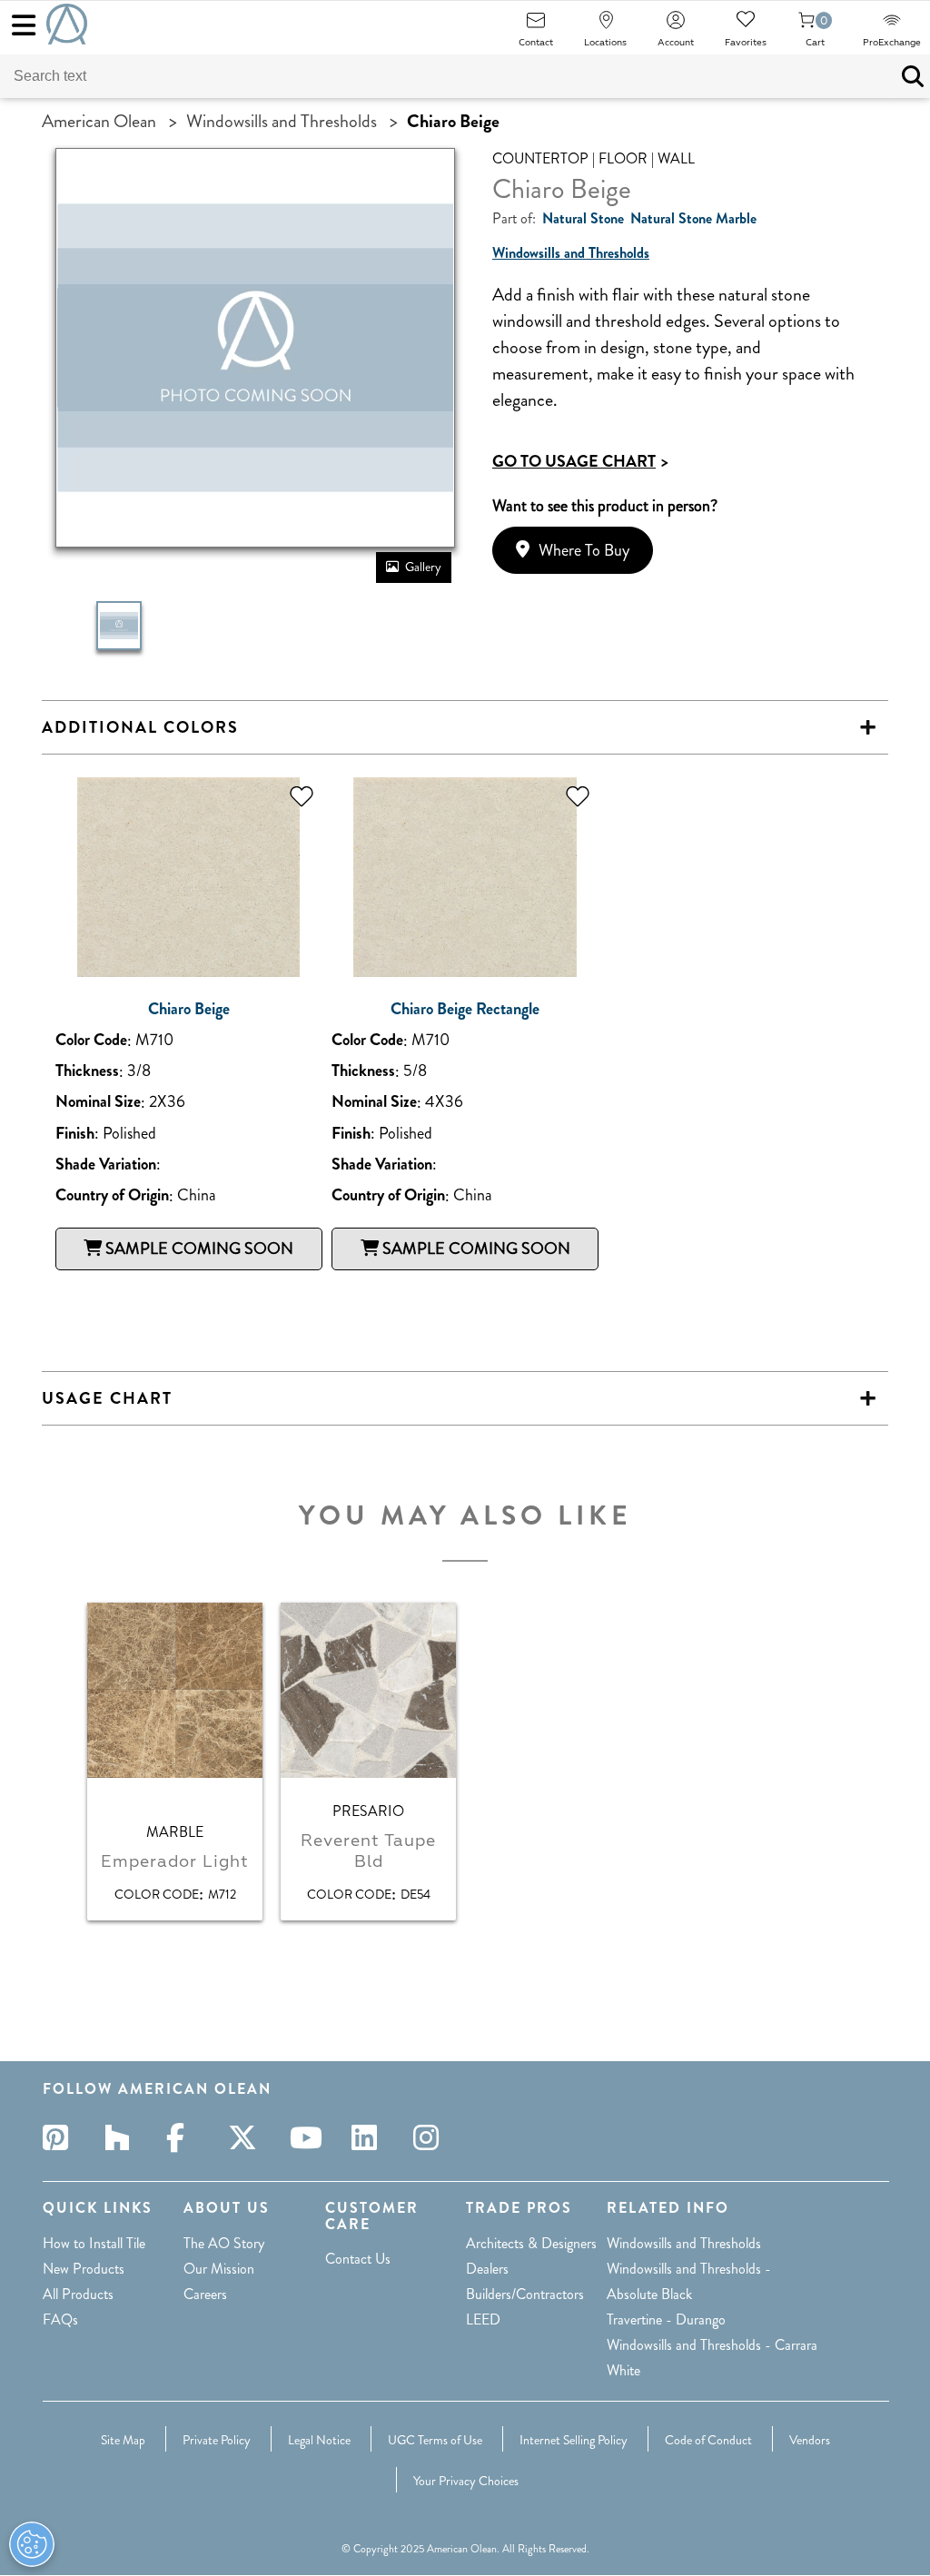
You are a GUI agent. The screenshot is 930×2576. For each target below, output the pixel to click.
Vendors (810, 2440)
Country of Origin (112, 1195)
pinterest (61, 2137)
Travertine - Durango (666, 2319)
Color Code (91, 1040)
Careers (205, 2294)
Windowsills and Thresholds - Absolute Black (689, 2281)
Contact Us (358, 2259)
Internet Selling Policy (574, 2440)
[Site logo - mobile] (67, 24)
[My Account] (676, 26)
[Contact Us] (536, 26)
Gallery (423, 567)
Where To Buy (584, 550)
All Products (78, 2294)
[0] (806, 26)
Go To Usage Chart (580, 461)
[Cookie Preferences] (32, 2544)
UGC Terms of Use (435, 2440)
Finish (75, 1134)
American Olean (99, 121)
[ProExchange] (892, 26)
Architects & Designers (531, 2243)
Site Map (123, 2440)
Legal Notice (319, 2440)
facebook (184, 2137)
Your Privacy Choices (466, 2481)
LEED (483, 2319)
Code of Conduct (708, 2440)
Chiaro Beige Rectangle (465, 1009)
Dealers (487, 2269)
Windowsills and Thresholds (282, 121)
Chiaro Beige (189, 1009)
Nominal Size (98, 1102)
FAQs (60, 2319)
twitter (246, 2137)
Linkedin (370, 2137)
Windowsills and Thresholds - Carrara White (712, 2358)
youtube (308, 2137)
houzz (123, 2137)
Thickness (87, 1071)
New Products (84, 2269)
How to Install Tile (94, 2243)
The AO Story (224, 2243)
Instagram (431, 2137)
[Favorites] (746, 26)
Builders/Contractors (525, 2294)
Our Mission (219, 2269)
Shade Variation (106, 1165)
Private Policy (217, 2440)
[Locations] (606, 26)
